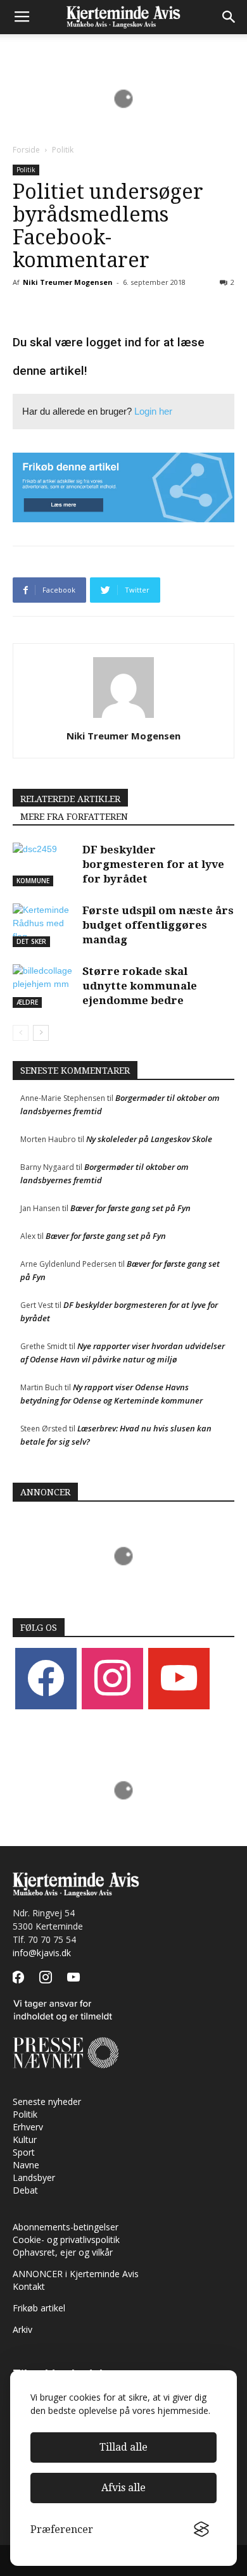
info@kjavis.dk (42, 1953)
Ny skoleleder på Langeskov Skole (149, 1139)
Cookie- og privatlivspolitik (66, 2240)
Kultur (25, 2139)
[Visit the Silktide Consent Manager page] (201, 2530)
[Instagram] (112, 1678)
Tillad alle (123, 2447)
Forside (26, 150)
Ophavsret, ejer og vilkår (63, 2252)
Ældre (27, 1002)
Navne (26, 2165)
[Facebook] (46, 1678)
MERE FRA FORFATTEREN (74, 817)
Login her (153, 411)
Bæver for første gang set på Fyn (130, 1208)
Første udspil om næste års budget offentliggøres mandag (158, 925)
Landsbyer (34, 2177)
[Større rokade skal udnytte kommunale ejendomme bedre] (44, 986)
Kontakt (29, 2286)
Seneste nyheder (47, 2102)
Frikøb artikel (39, 2308)
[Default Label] (179, 1678)
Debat (25, 2190)
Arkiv (22, 2329)
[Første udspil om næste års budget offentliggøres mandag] (44, 925)
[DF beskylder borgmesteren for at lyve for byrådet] (44, 864)
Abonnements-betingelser (66, 2227)
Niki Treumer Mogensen (68, 282)
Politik (63, 150)
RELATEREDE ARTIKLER (70, 799)
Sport (24, 2152)
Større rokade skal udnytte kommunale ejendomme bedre (140, 986)
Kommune (33, 881)
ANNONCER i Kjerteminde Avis (76, 2274)
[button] (229, 17)
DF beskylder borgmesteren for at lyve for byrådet (153, 864)
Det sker (31, 941)
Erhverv (28, 2127)
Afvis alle (123, 2488)
